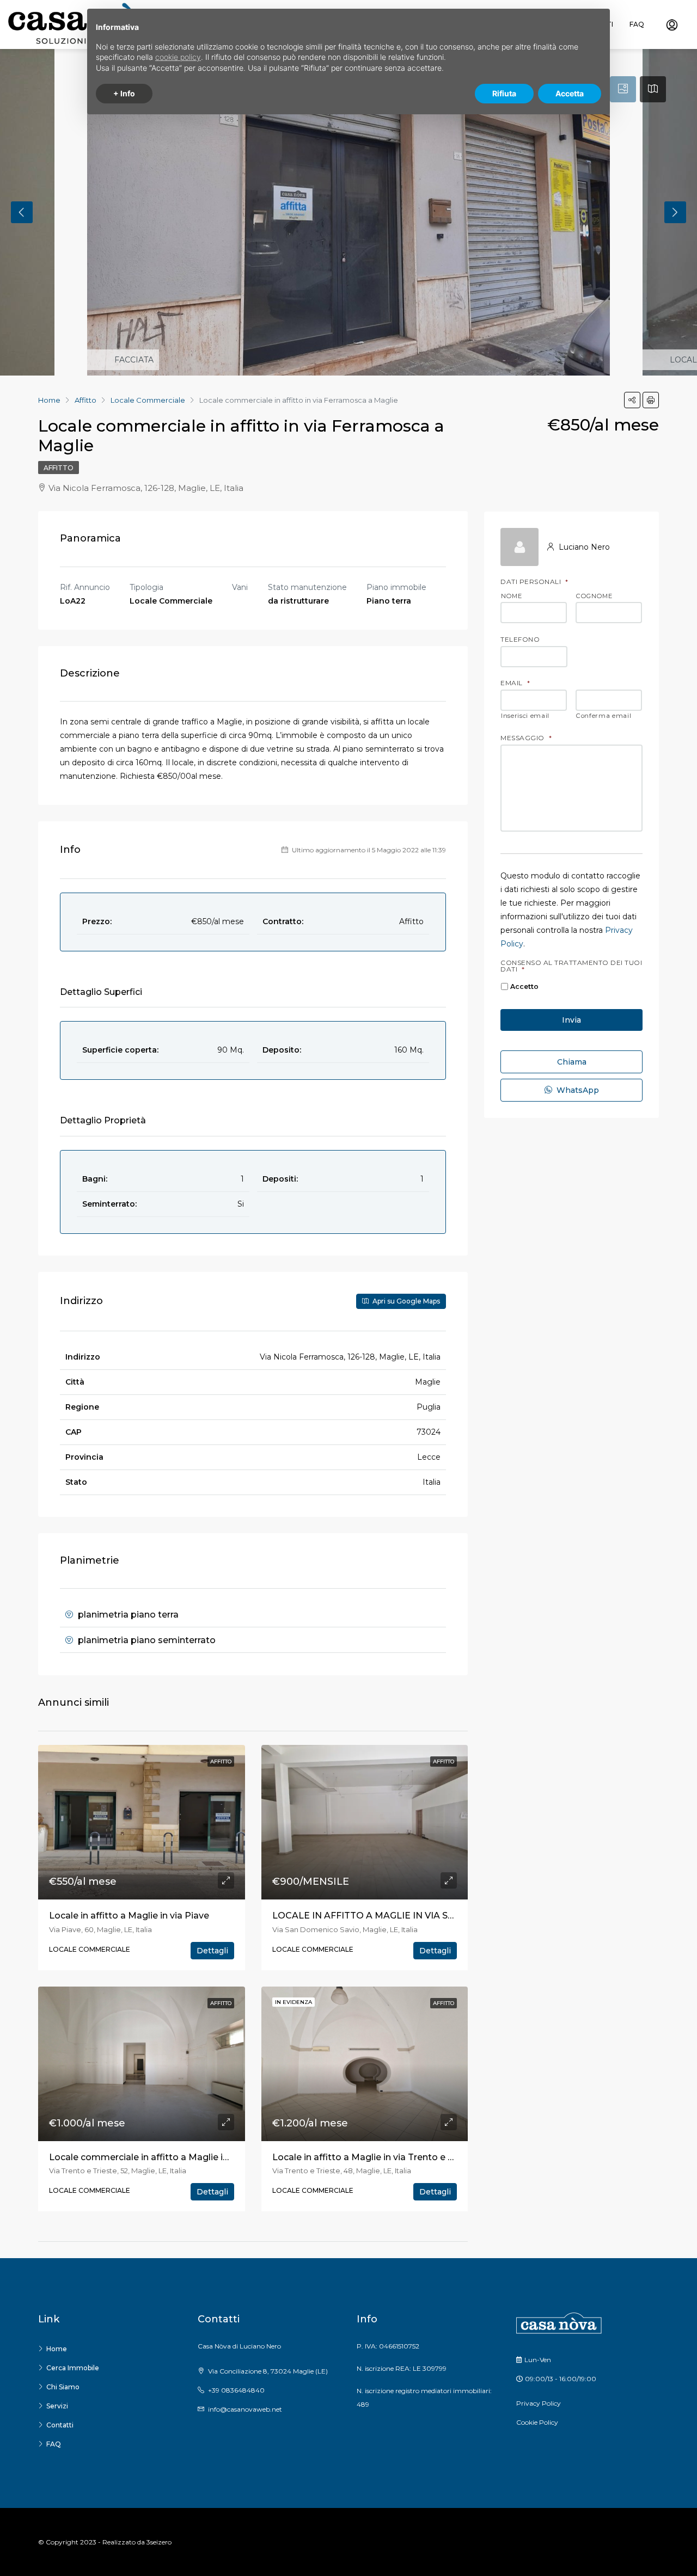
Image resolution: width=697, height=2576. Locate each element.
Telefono (520, 640)
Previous (22, 212)
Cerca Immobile (73, 2368)
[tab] (623, 89)
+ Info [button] (124, 93)
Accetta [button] (570, 93)
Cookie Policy (537, 2422)
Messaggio (526, 738)
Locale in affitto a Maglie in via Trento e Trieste (375, 2157)
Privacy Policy (539, 2403)
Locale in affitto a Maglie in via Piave (129, 1916)
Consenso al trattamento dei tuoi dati (571, 966)
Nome (512, 597)
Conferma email (604, 716)
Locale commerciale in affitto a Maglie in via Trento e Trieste (182, 2157)
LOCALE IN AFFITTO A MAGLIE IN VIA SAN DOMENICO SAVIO (409, 1916)
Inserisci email (525, 716)
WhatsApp (577, 1090)
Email (515, 683)
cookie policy (178, 57)
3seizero (159, 2542)
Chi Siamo (63, 2387)
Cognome (594, 597)
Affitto (59, 468)
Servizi (57, 2406)
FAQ (637, 24)
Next (675, 212)
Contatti (60, 2425)
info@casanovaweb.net (245, 2409)
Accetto (524, 986)
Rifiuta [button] (504, 93)
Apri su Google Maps (405, 1301)
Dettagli (212, 1951)
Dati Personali (534, 582)
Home (57, 2349)
